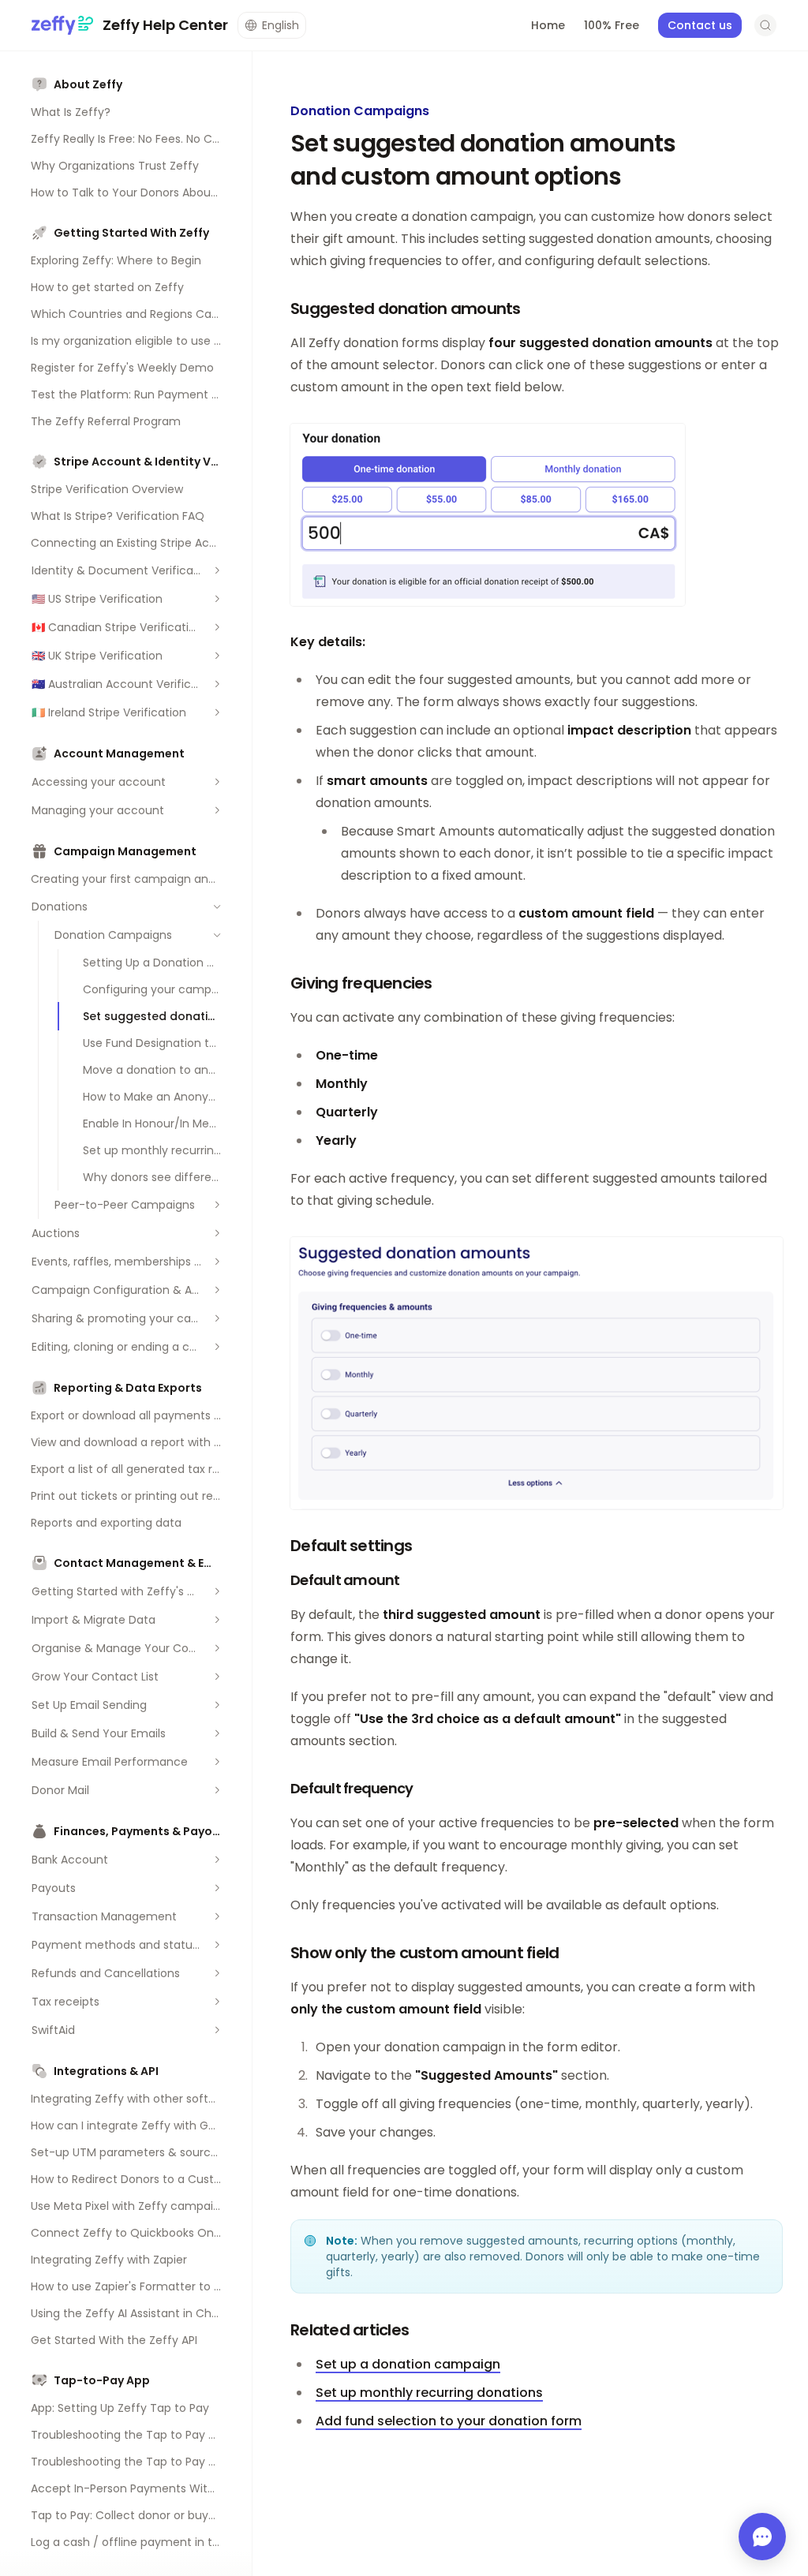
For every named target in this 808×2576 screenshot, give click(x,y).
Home (548, 25)
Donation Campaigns (360, 111)
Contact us (700, 25)
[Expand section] (217, 570)
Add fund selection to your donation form (449, 2421)
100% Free (612, 25)
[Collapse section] (217, 907)
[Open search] (765, 25)
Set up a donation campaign (408, 2364)
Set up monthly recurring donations (429, 2393)
